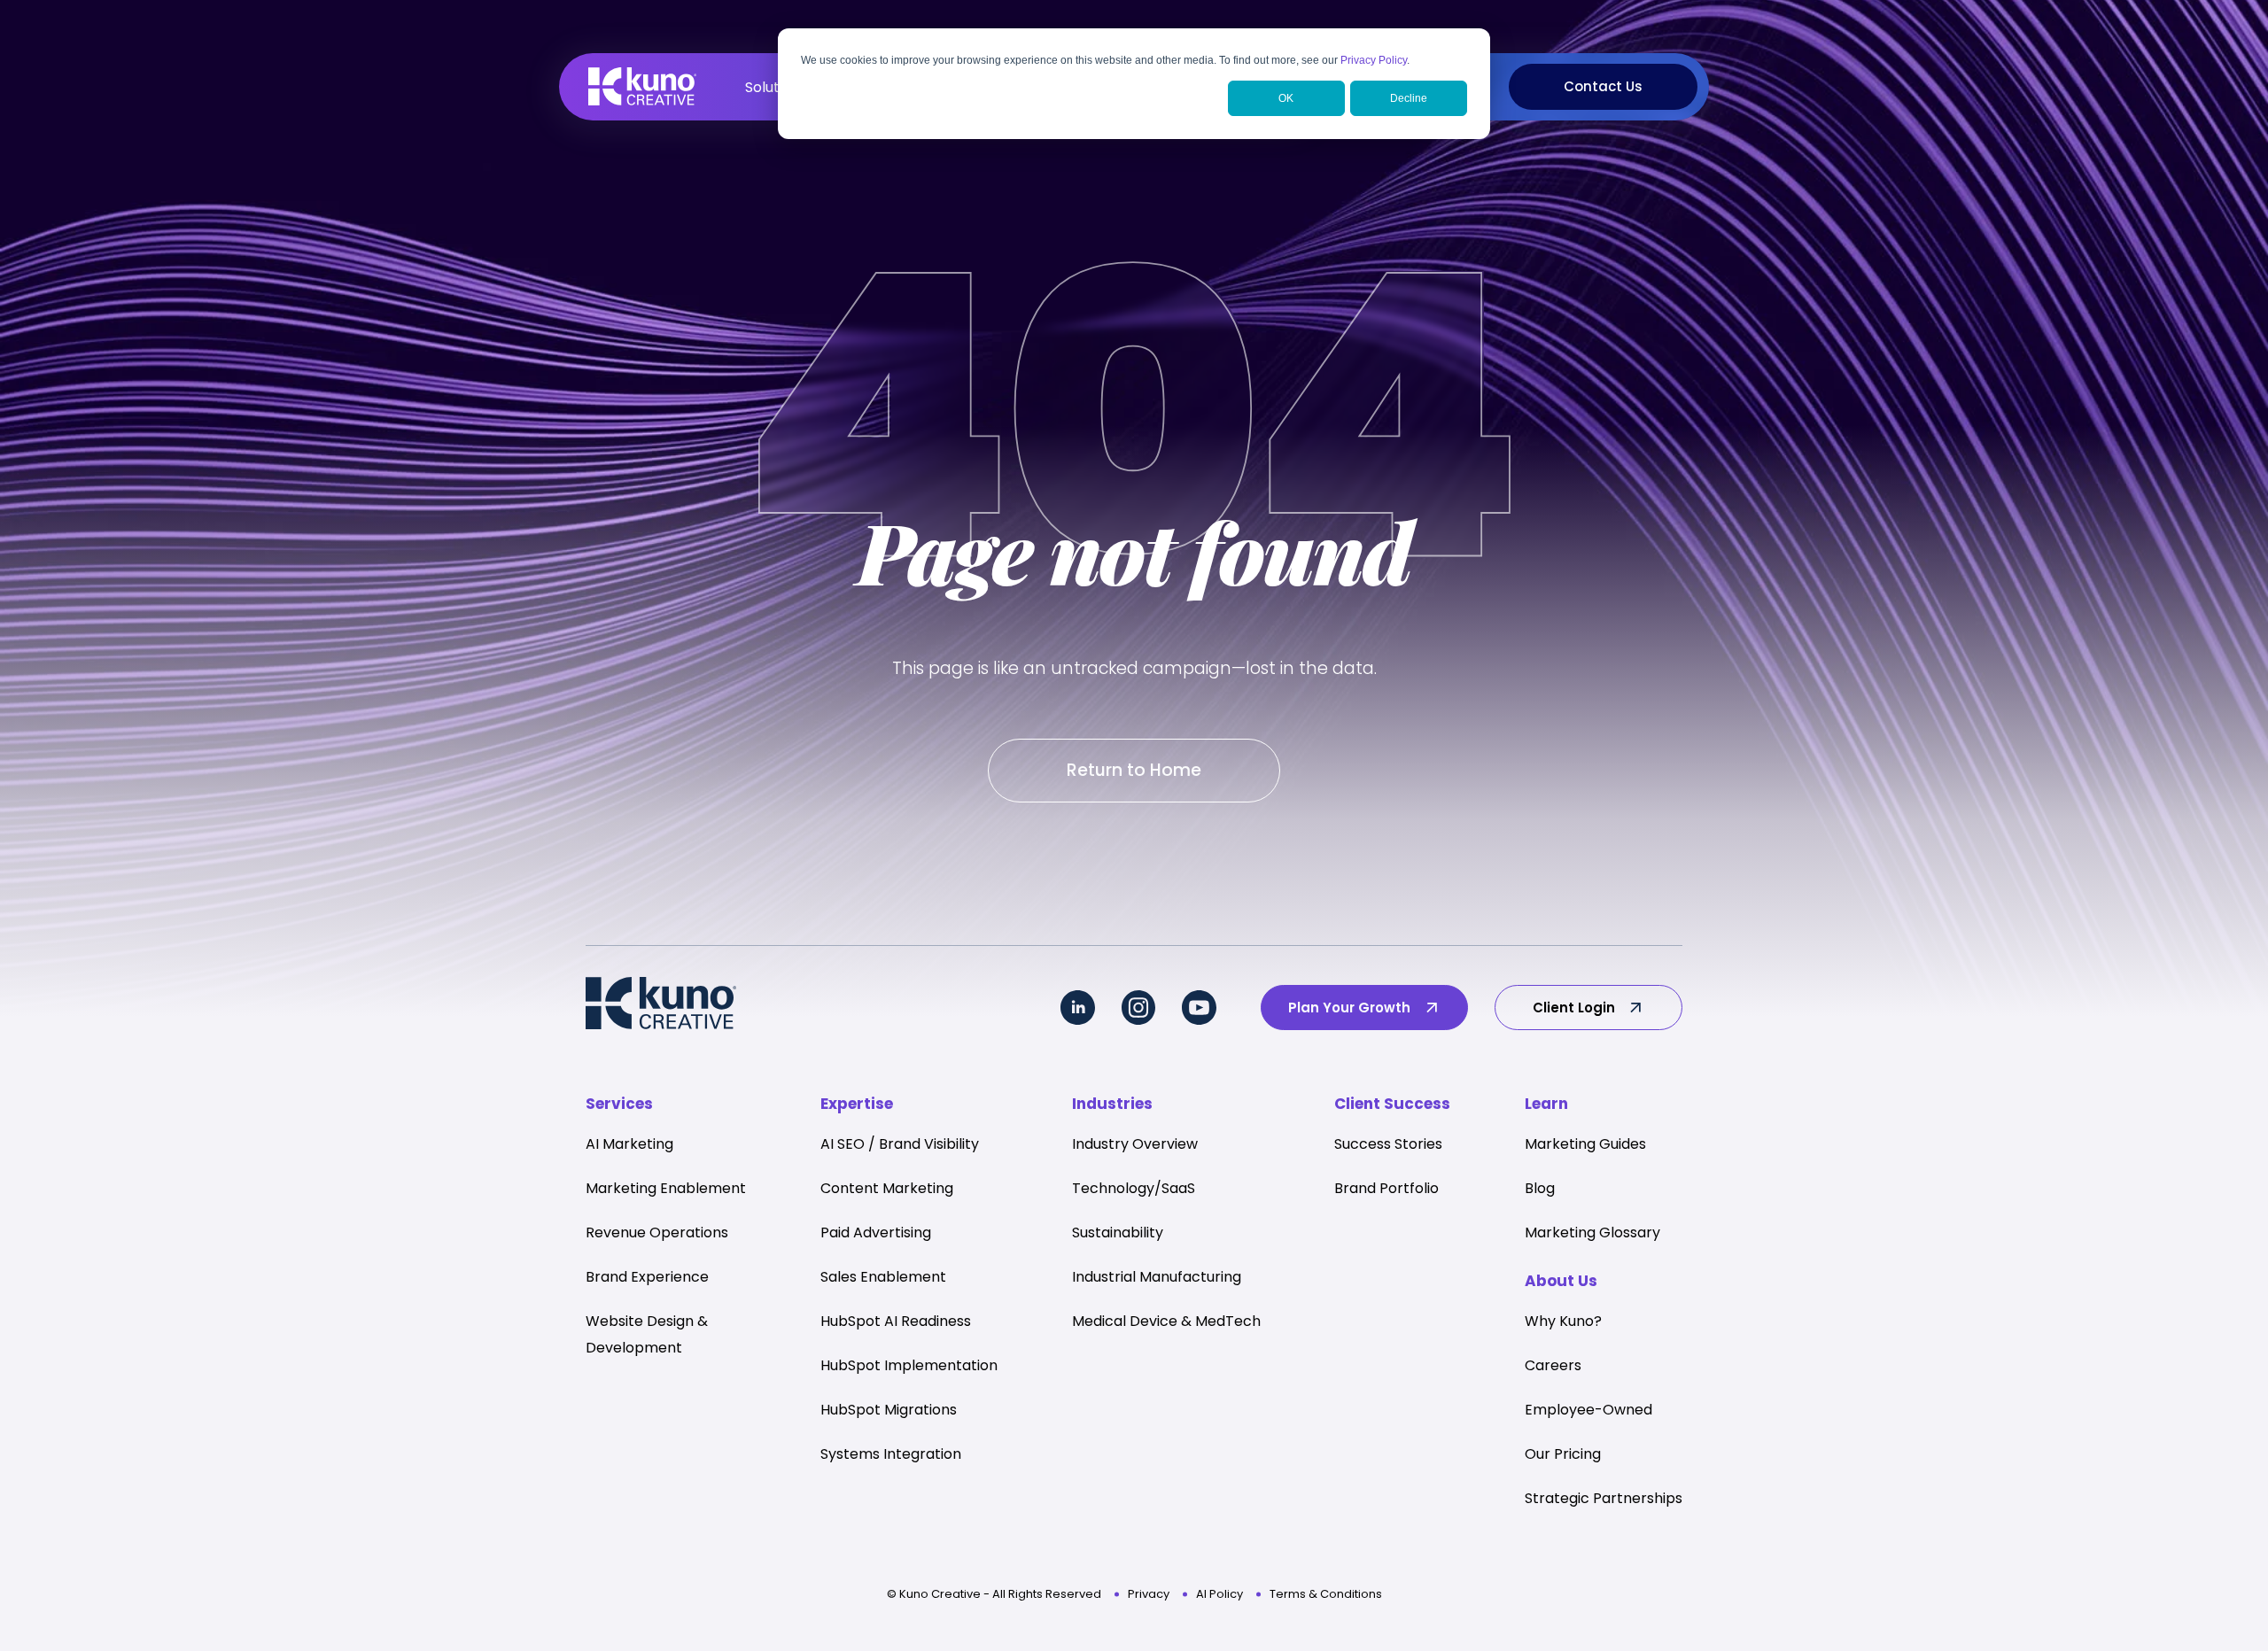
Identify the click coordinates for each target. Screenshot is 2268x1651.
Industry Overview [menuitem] (1135, 1144)
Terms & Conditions (1326, 1594)
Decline (1409, 98)
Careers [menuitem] (1553, 1365)
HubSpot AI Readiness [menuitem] (896, 1321)
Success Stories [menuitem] (1388, 1144)
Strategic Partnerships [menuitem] (1604, 1498)
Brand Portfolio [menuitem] (1386, 1188)
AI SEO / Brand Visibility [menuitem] (900, 1144)
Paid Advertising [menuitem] (876, 1232)
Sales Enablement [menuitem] (883, 1277)
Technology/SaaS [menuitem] (1134, 1188)
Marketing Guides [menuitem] (1585, 1144)
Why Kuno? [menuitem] (1563, 1321)
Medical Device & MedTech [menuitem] (1166, 1321)
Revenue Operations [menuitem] (657, 1232)
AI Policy (1219, 1594)
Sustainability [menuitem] (1118, 1232)
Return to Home (1134, 770)
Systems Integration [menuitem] (891, 1454)
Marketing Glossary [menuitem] (1592, 1232)
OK (1286, 98)
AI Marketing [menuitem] (629, 1144)
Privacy (1149, 1594)
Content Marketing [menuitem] (887, 1188)
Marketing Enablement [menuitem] (666, 1188)
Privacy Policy (1374, 60)
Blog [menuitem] (1540, 1188)
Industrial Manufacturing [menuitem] (1157, 1277)
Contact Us (1603, 86)
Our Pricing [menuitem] (1563, 1454)
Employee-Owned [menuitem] (1588, 1410)
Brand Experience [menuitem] (647, 1277)
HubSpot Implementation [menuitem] (909, 1365)
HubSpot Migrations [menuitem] (889, 1410)
